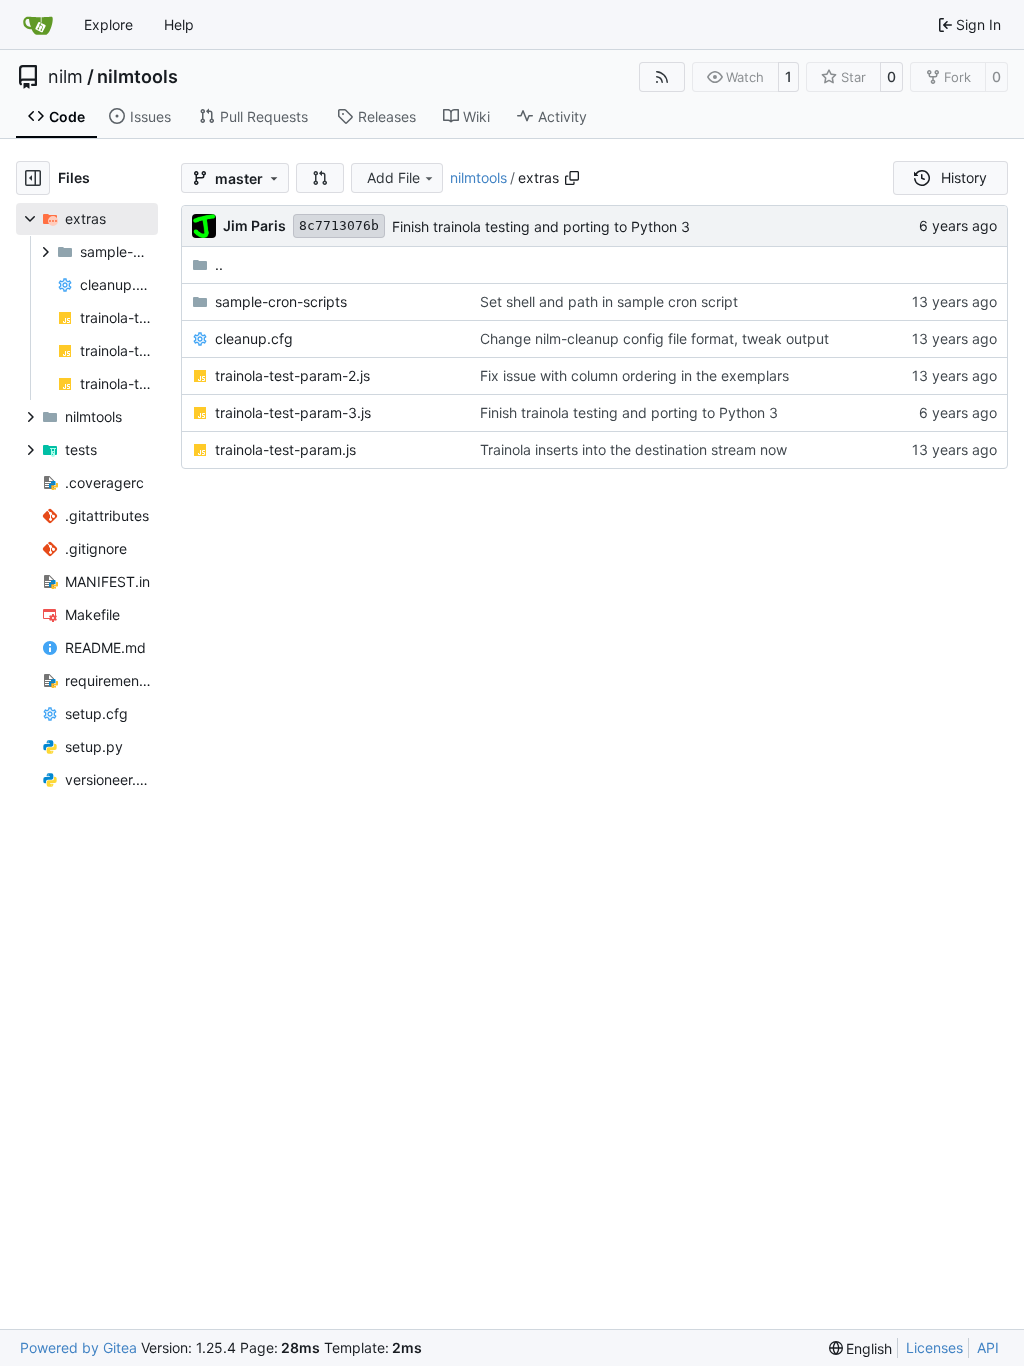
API (988, 1347)
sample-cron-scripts (281, 301)
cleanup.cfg (254, 338)
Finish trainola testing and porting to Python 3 (541, 226)
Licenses (934, 1347)
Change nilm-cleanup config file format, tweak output (654, 338)
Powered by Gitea (78, 1347)
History (964, 177)
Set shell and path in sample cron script (609, 301)
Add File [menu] (393, 177)
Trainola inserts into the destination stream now (633, 449)
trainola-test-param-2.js (292, 375)
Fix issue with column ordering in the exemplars (634, 375)
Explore (108, 24)
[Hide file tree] (33, 178)
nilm (65, 77)
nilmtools (137, 77)
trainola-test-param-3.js (293, 412)
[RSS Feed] (662, 77)
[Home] (38, 25)
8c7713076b (339, 225)
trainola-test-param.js (285, 449)
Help (179, 24)
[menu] (861, 1348)
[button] (320, 178)
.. (219, 264)
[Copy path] (572, 178)
